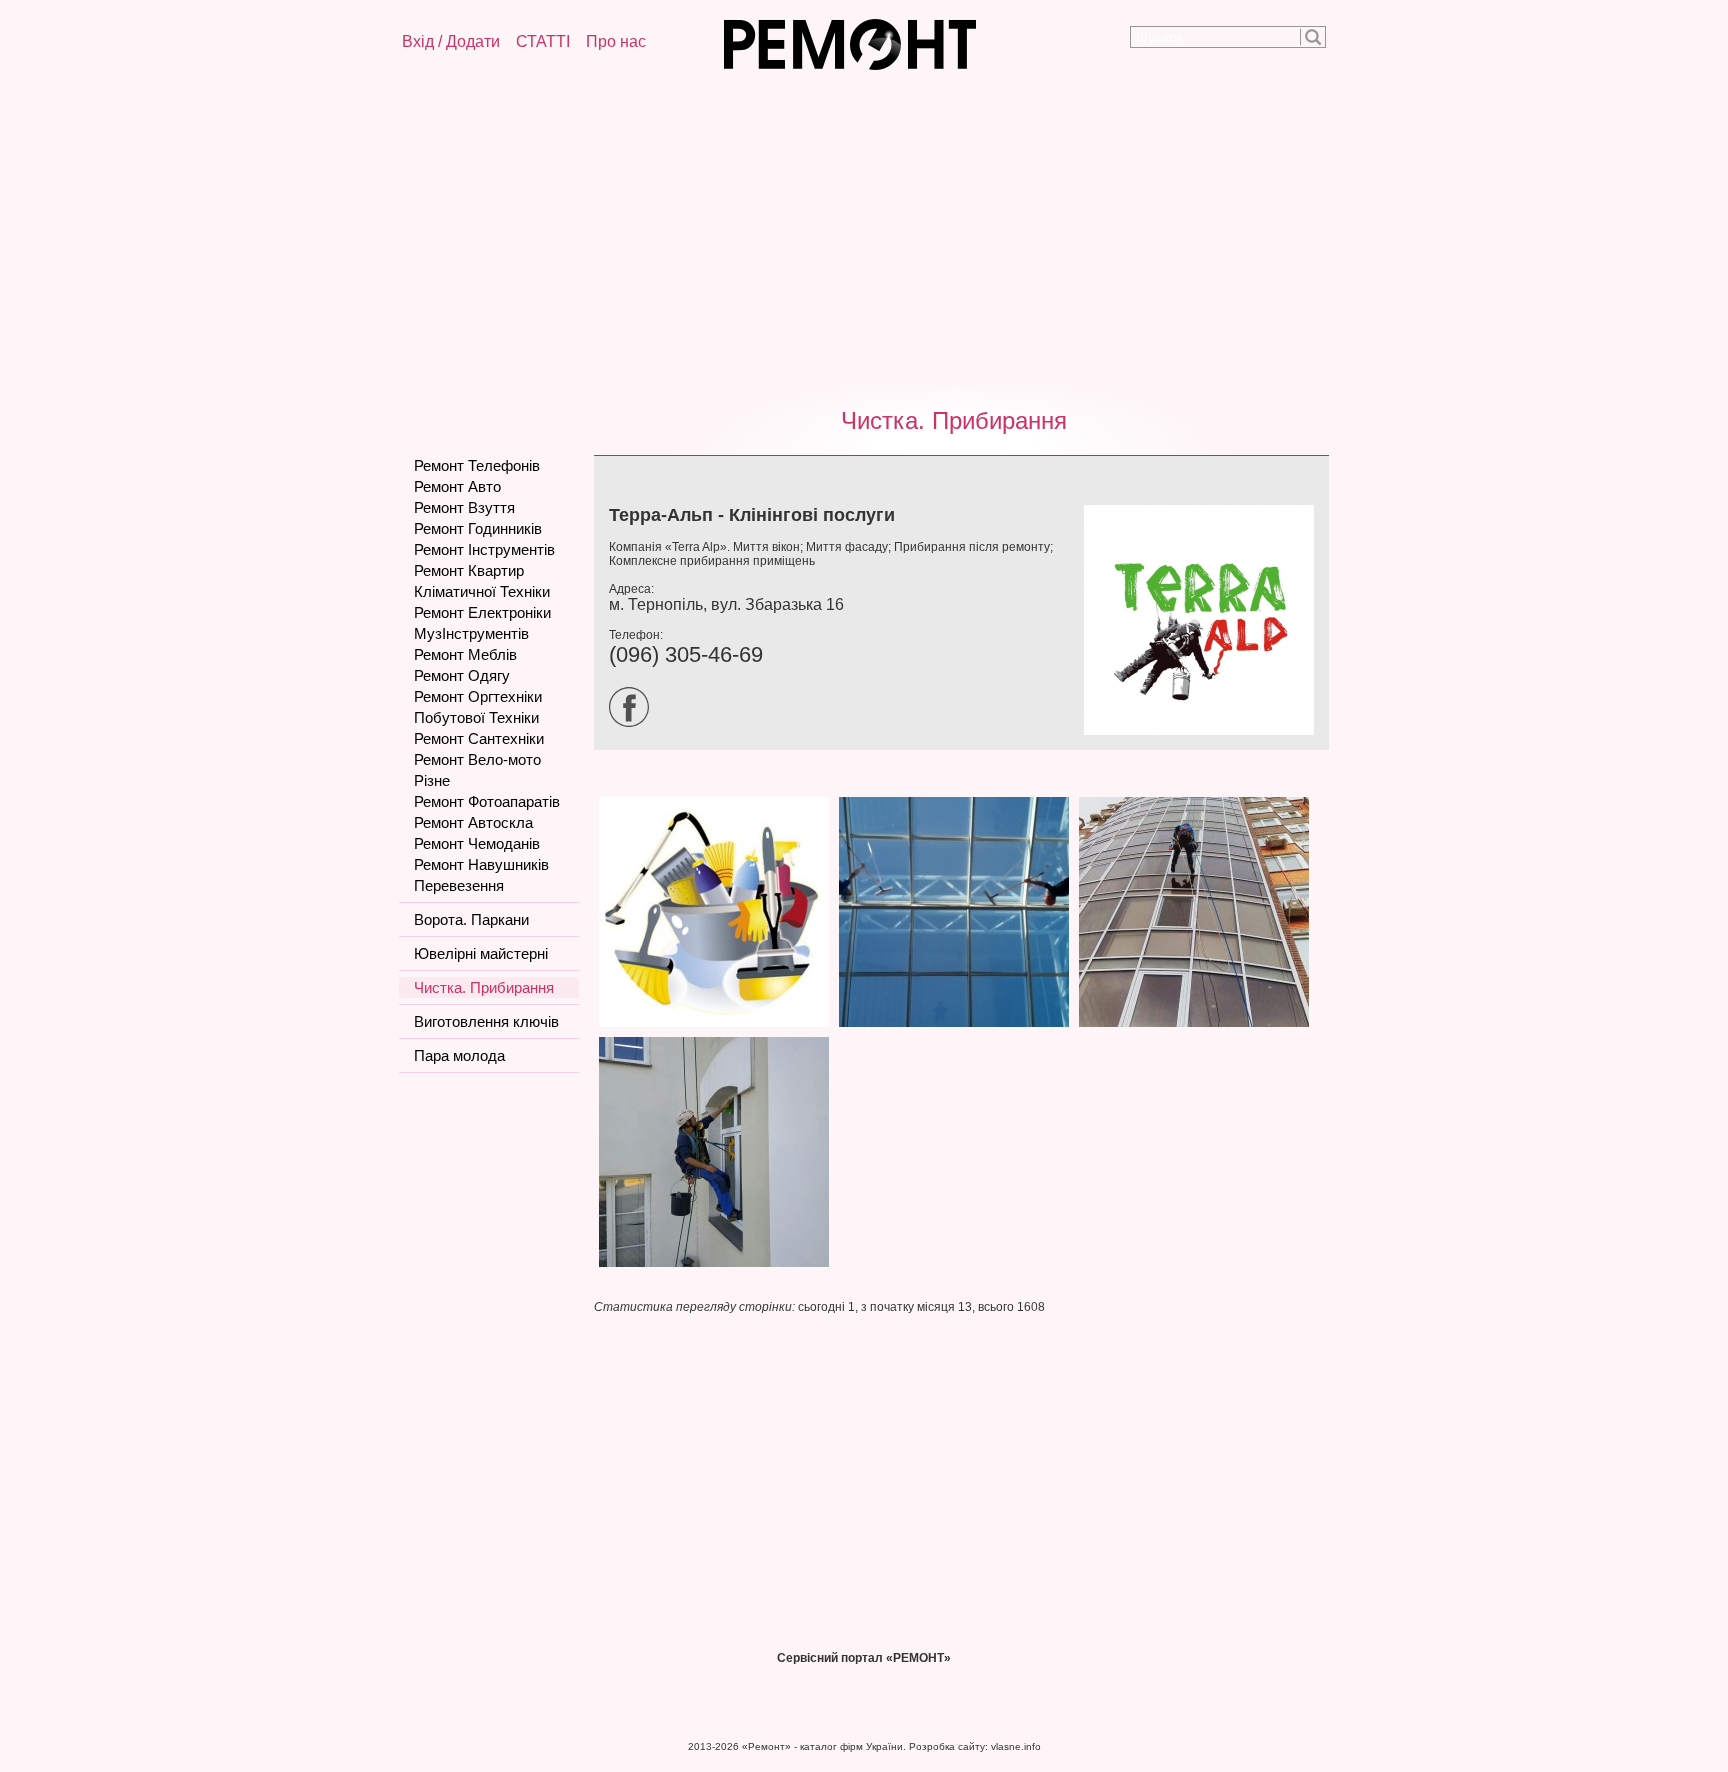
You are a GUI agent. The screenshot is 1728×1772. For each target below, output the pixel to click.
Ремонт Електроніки (482, 612)
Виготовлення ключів (486, 1021)
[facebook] (634, 723)
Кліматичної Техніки (482, 591)
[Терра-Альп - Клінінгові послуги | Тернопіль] (714, 1028)
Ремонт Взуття (464, 507)
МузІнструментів (471, 633)
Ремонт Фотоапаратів (487, 801)
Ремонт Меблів (465, 654)
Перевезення (459, 885)
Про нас (616, 41)
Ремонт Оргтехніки (478, 696)
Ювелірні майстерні (481, 953)
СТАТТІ (543, 41)
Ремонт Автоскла (473, 822)
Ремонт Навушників (481, 864)
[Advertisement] (864, 235)
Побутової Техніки (476, 717)
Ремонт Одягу (462, 675)
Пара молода (459, 1055)
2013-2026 (713, 1746)
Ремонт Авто (457, 486)
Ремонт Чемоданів (477, 843)
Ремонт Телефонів (477, 465)
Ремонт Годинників (478, 528)
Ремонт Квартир (469, 570)
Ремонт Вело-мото (477, 759)
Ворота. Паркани (471, 919)
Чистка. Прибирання (954, 420)
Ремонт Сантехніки (479, 738)
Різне (432, 780)
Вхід (418, 41)
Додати (473, 41)
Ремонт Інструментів (484, 549)
